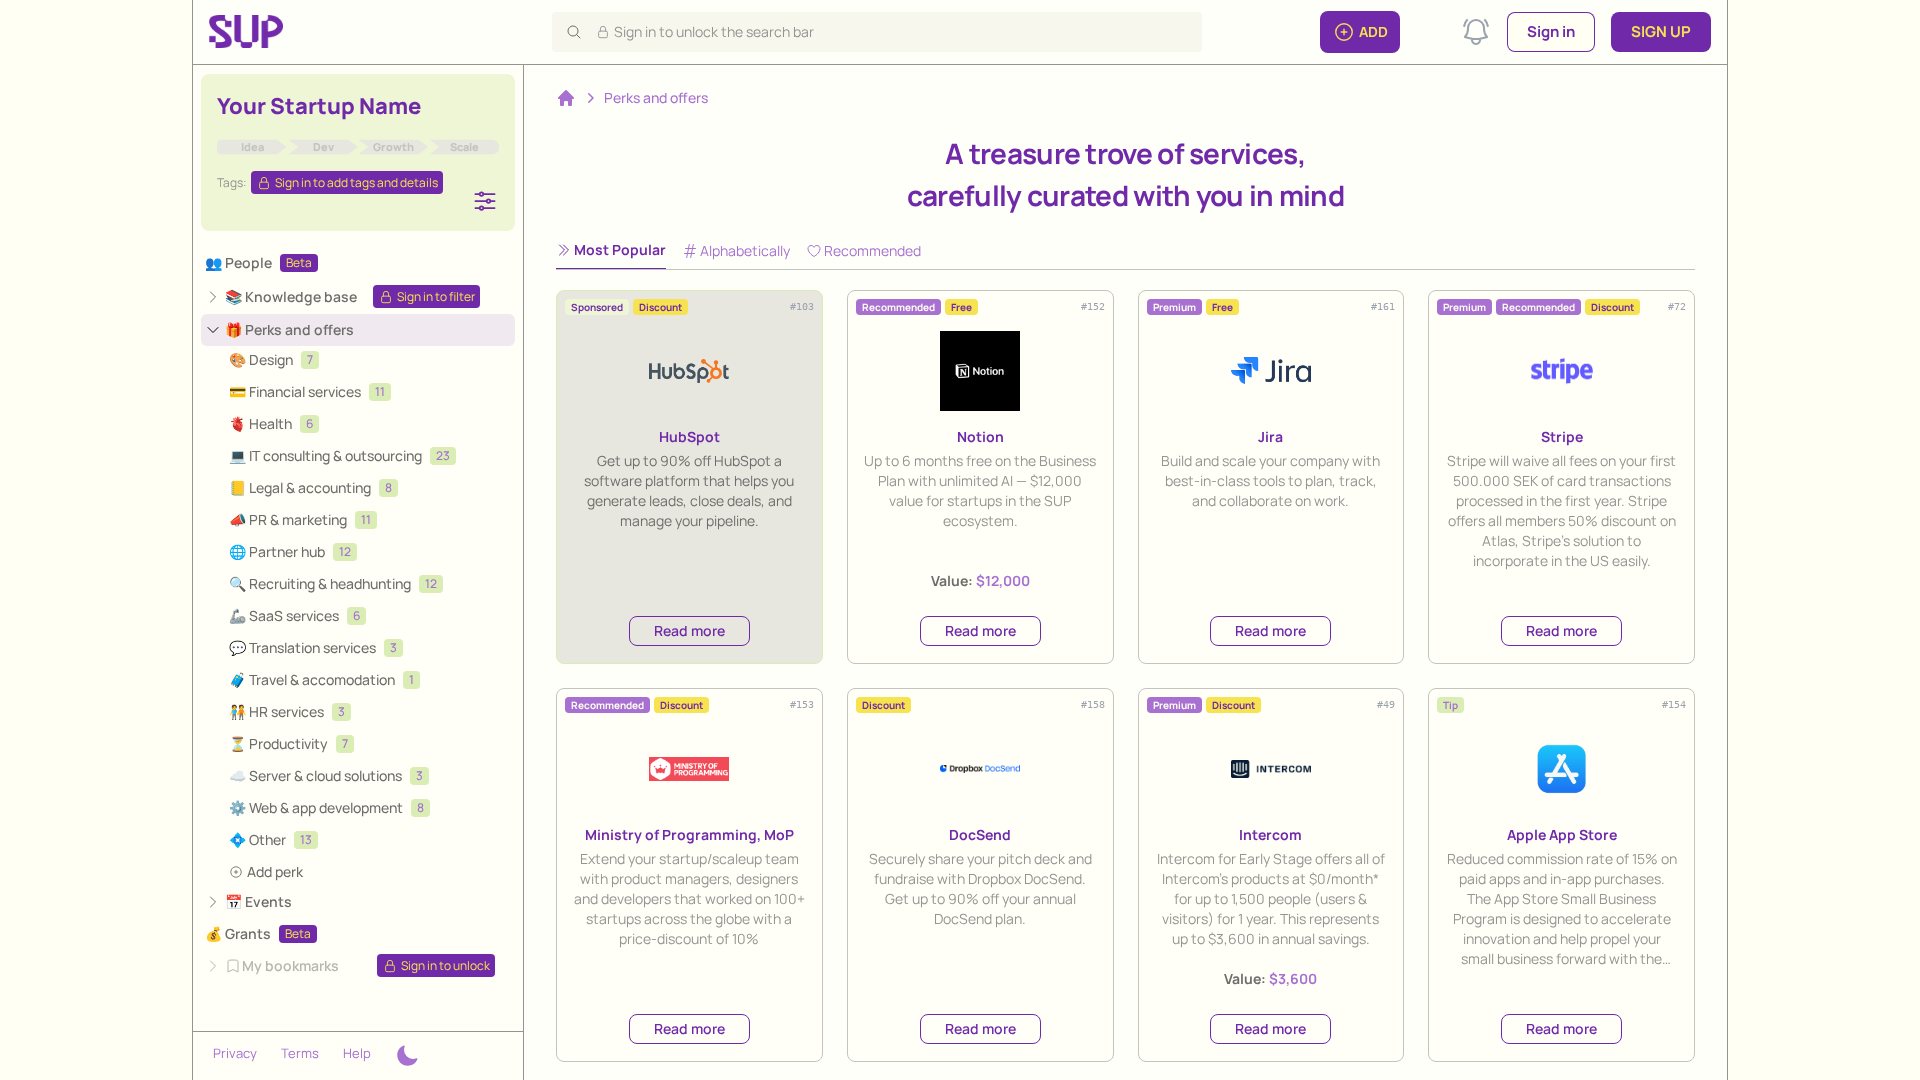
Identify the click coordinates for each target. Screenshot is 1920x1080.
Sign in (1551, 31)
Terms (300, 1053)
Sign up (1661, 31)
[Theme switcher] (407, 1056)
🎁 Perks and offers (289, 329)
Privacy (235, 1053)
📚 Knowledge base (291, 296)
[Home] (566, 98)
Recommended (872, 250)
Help (357, 1053)
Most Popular (620, 249)
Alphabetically (745, 250)
